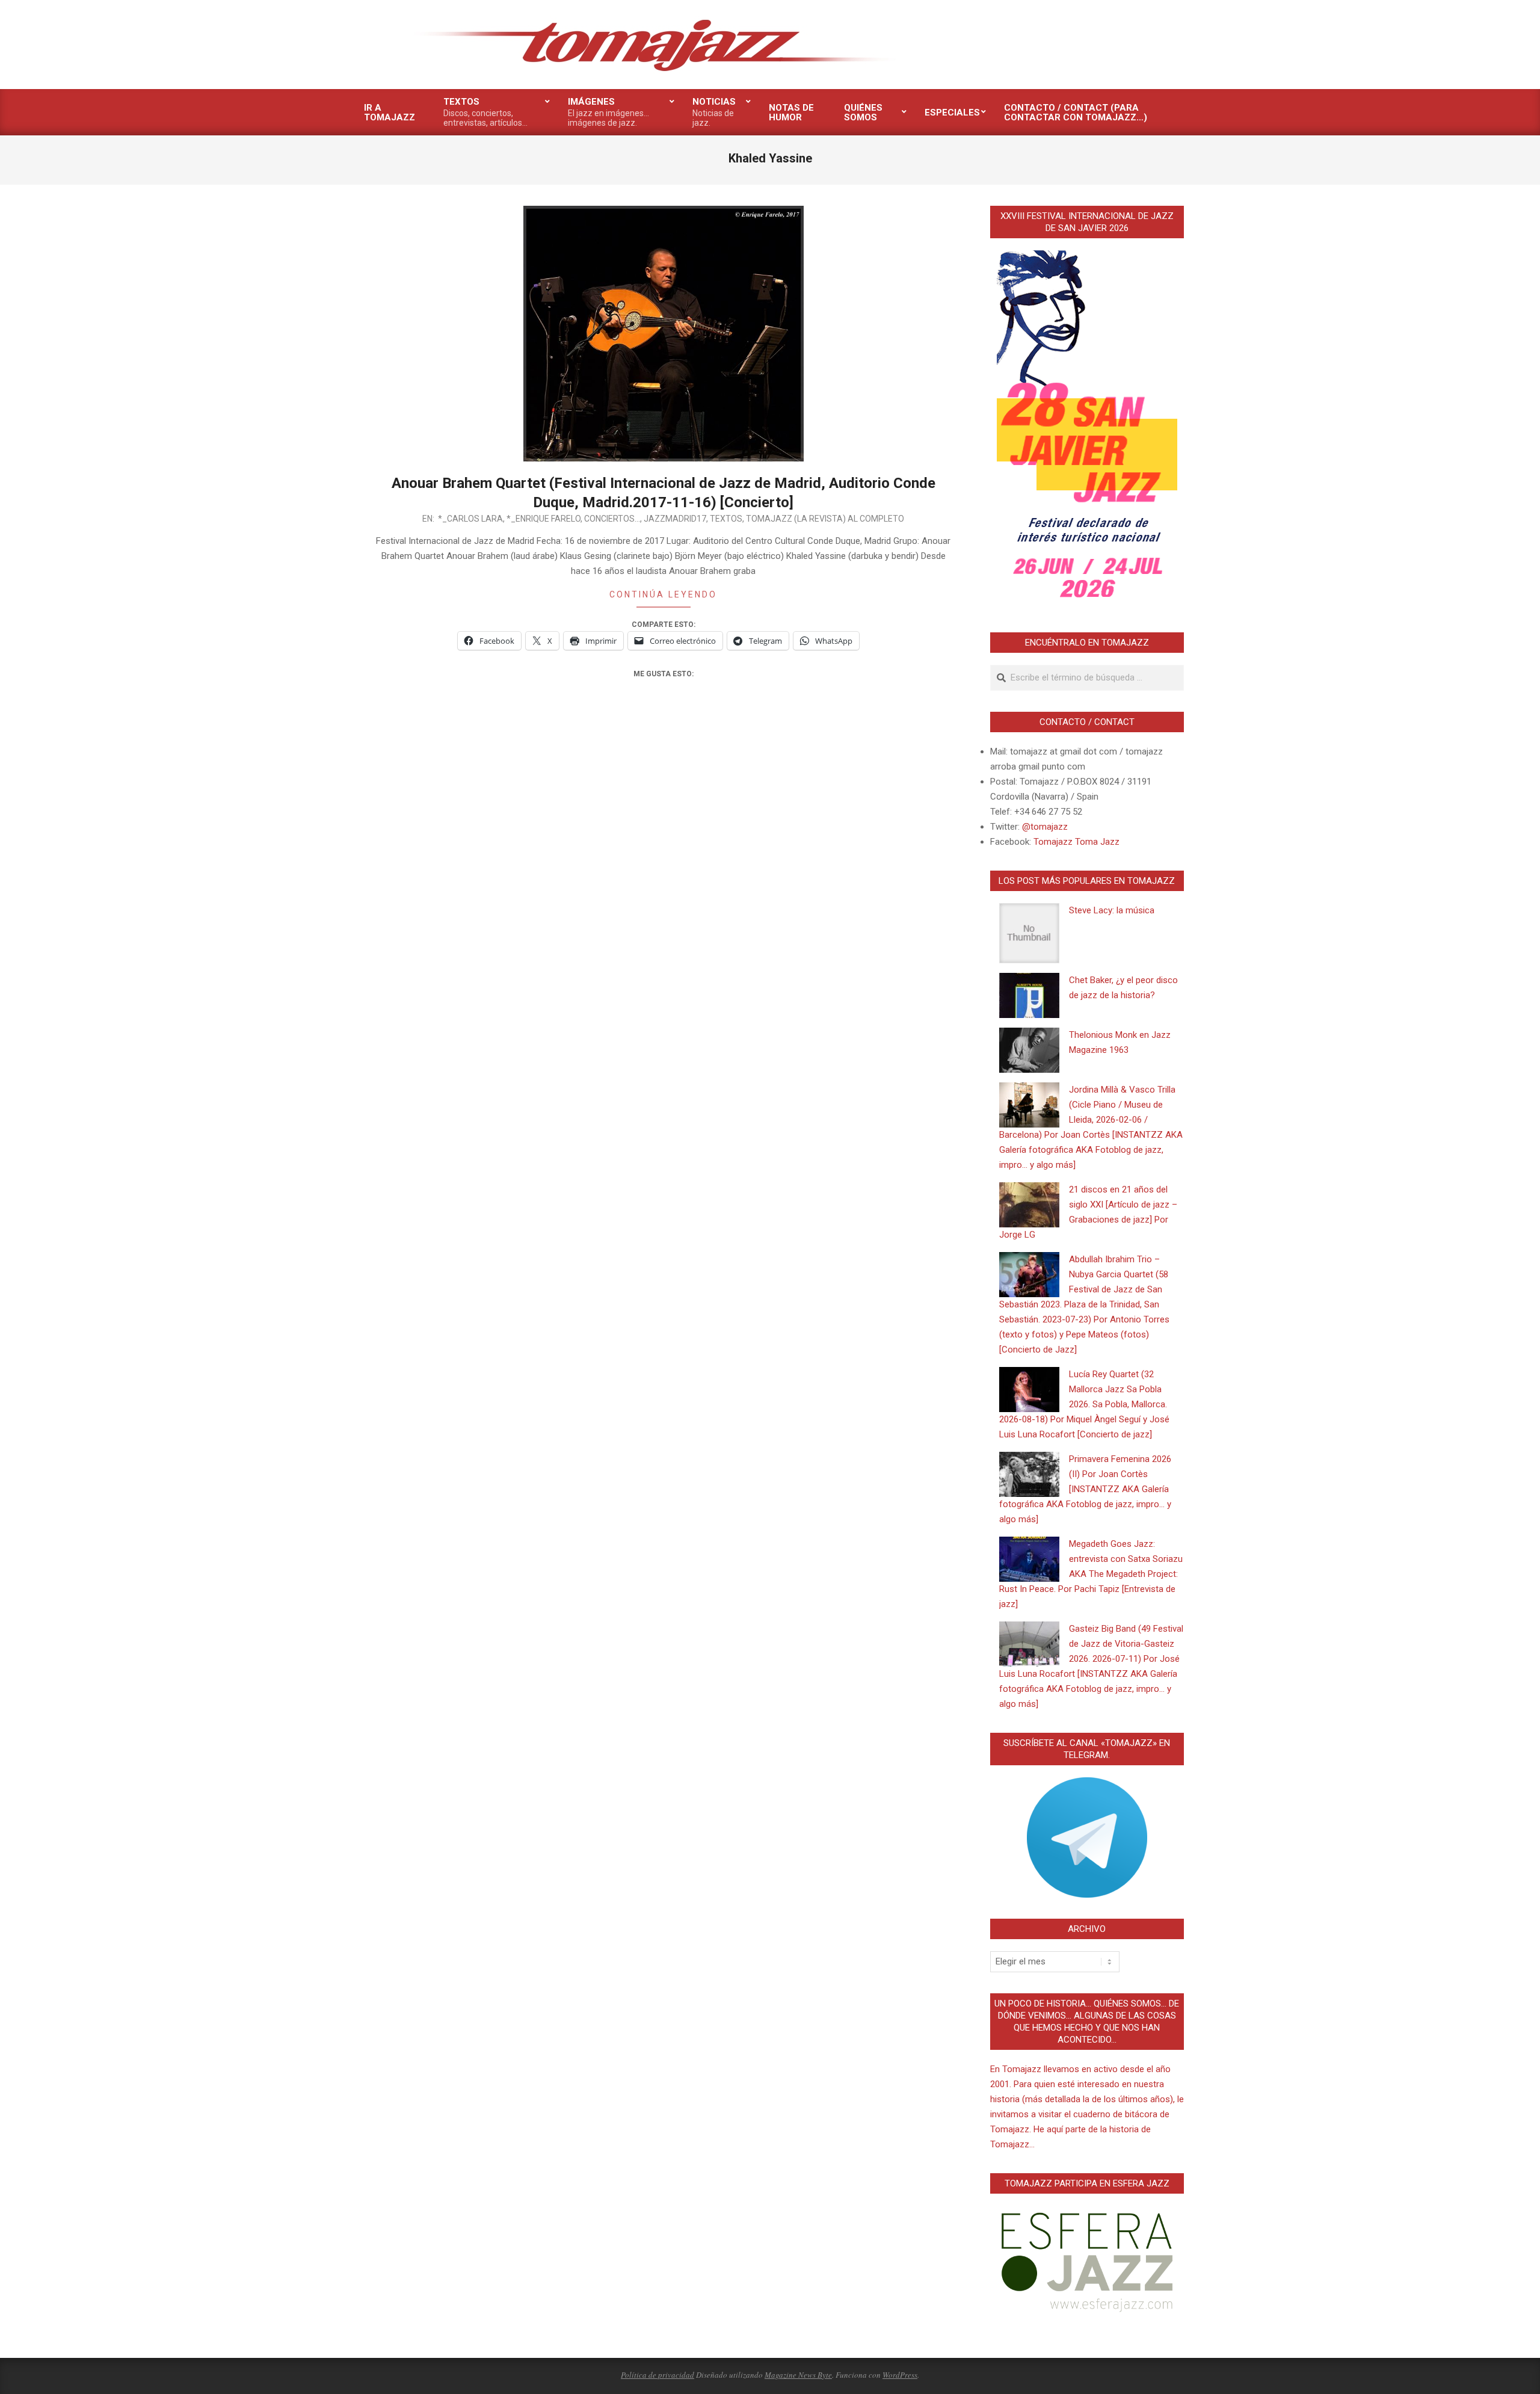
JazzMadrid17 (675, 519)
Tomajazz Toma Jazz (1076, 842)
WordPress (900, 2375)
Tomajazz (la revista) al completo (825, 519)
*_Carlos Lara (470, 519)
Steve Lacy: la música (1112, 910)
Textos (726, 519)
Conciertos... (612, 519)
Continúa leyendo (663, 594)
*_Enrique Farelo (544, 519)
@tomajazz (1045, 827)
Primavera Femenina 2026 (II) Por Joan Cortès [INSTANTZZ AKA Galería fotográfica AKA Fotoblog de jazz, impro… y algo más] (1085, 1489)
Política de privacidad (658, 2375)
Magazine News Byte (798, 2375)
